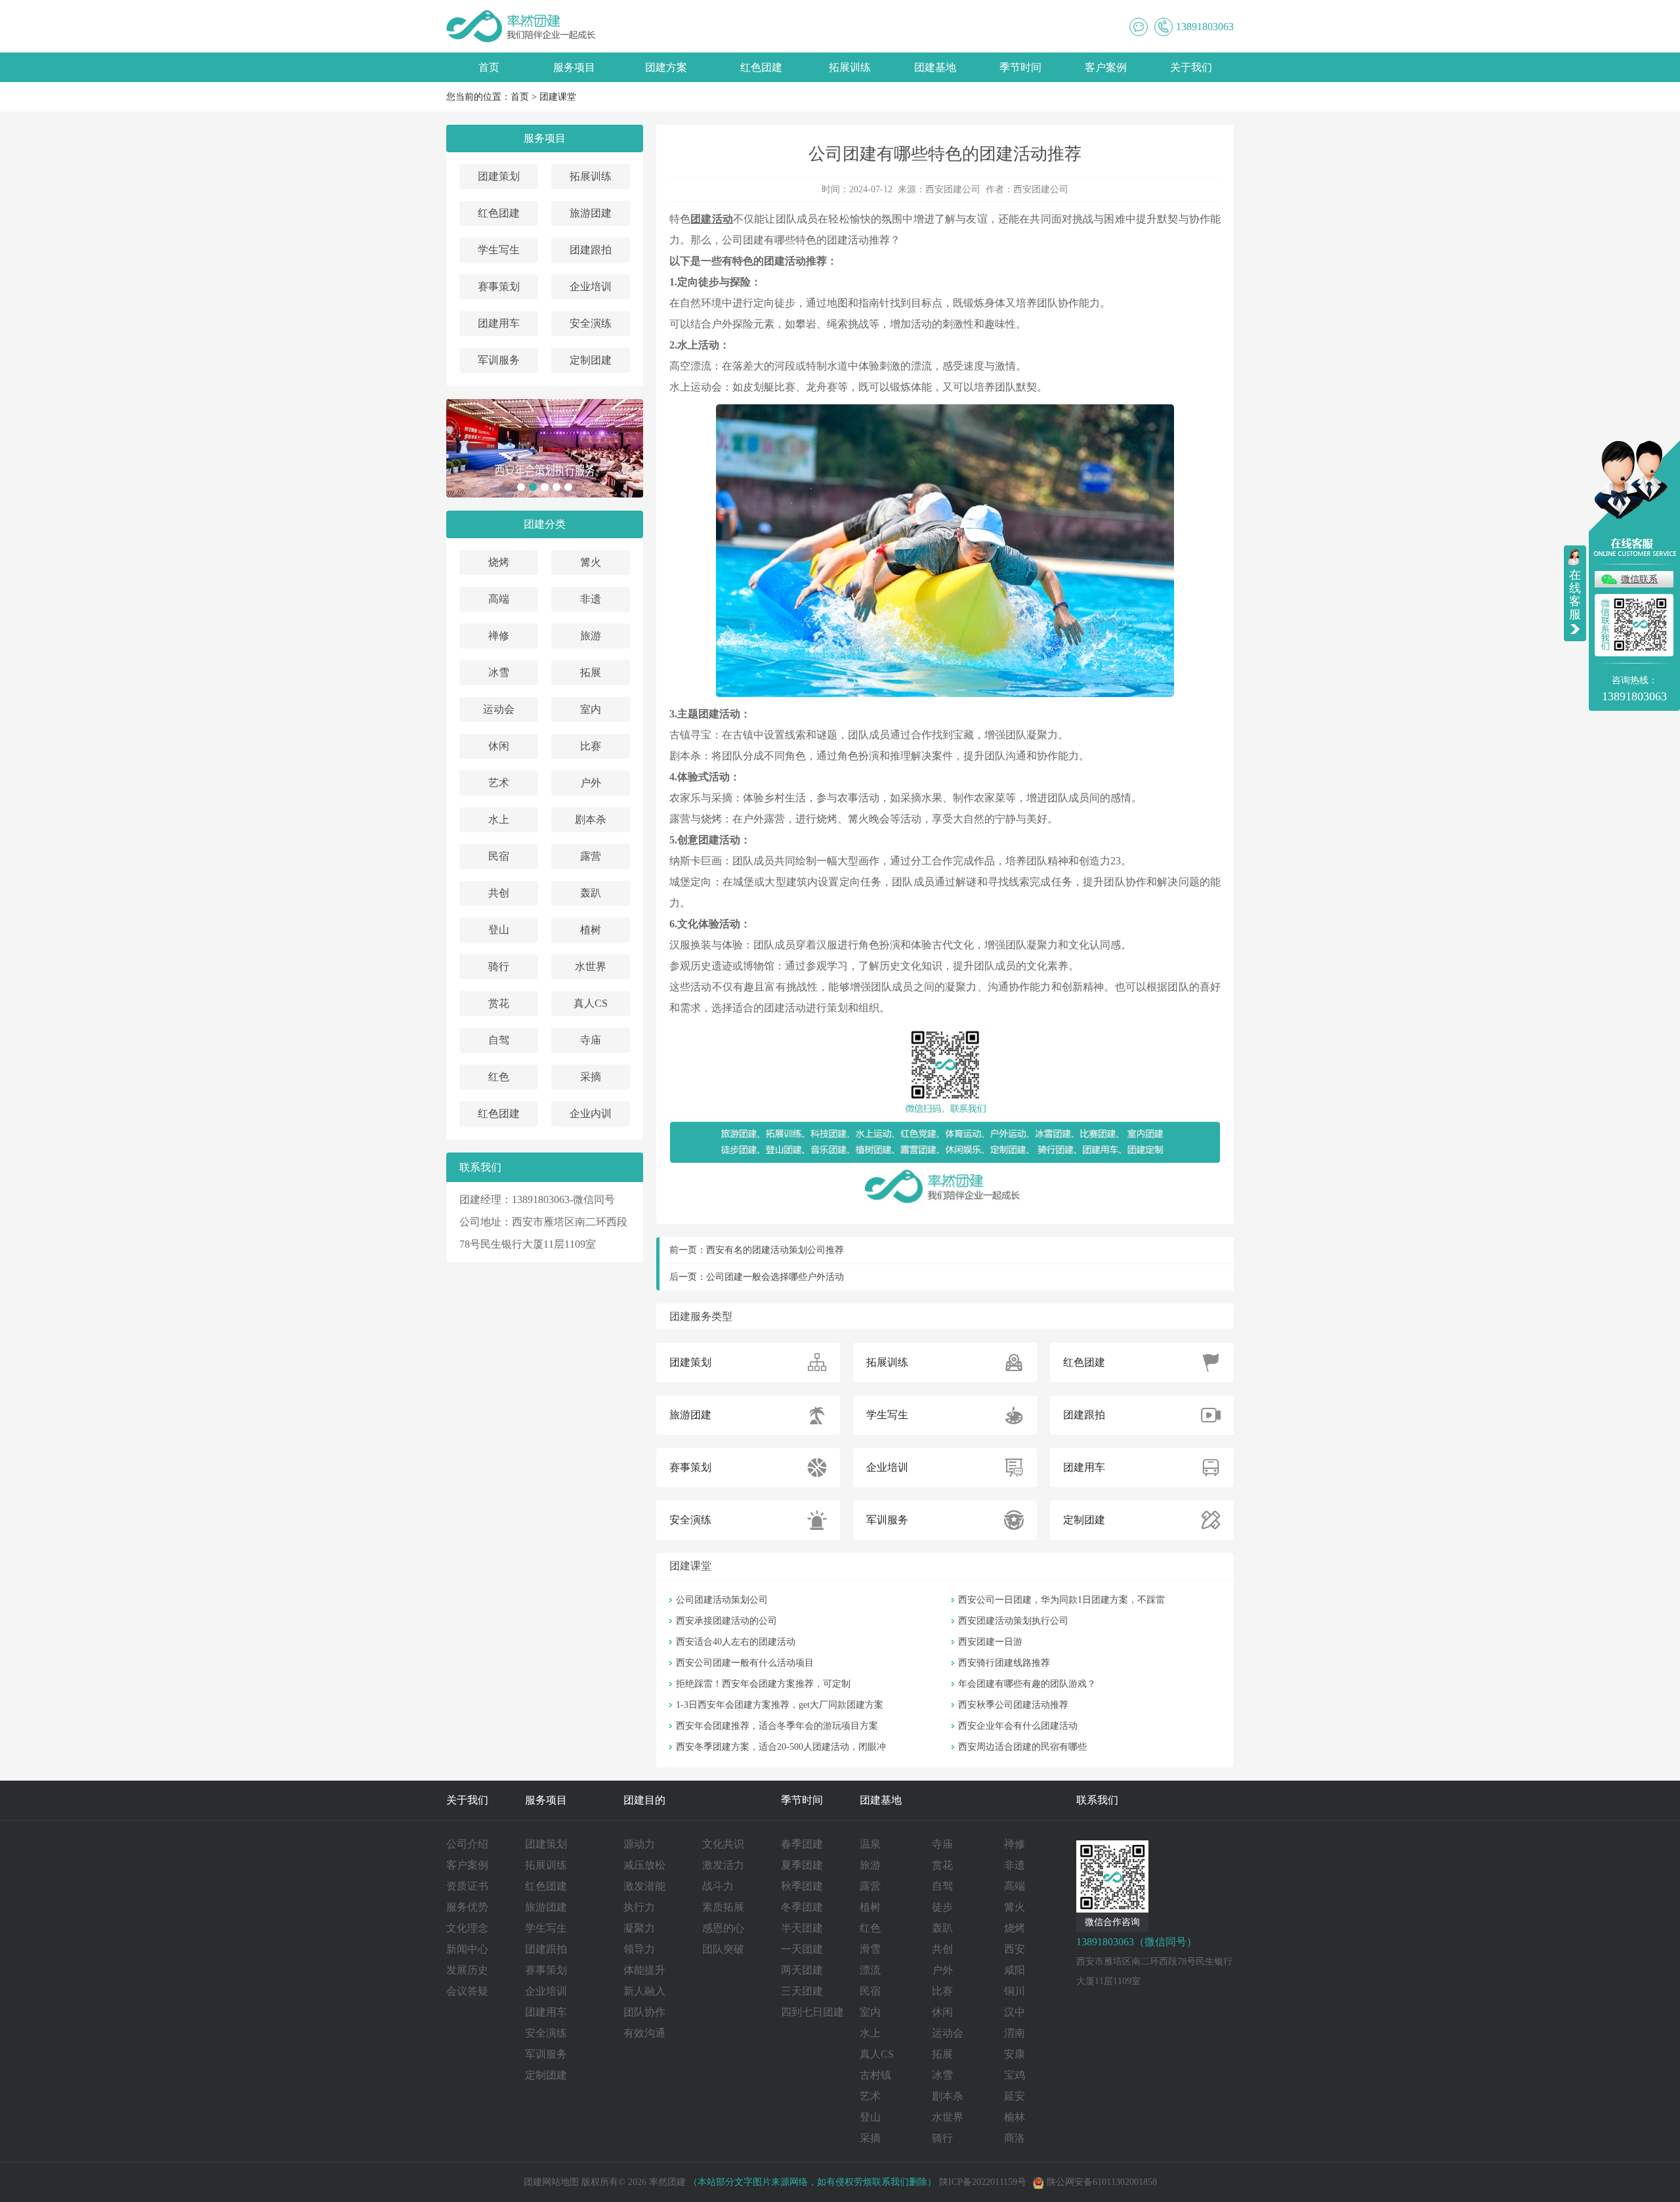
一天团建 (802, 1949)
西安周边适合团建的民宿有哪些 (1022, 1747)
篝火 (591, 562)
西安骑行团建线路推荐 (1004, 1663)
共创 (499, 893)
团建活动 (712, 219)
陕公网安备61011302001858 (1102, 2182)
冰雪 (499, 672)
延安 (1015, 2096)
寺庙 (591, 1040)
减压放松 (644, 1865)
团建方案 (666, 67)
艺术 (499, 783)
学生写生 (499, 250)
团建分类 (545, 524)
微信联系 (1639, 579)
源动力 (639, 1844)
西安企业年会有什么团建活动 (1018, 1726)
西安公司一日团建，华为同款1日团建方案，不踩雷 (1061, 1600)
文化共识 (723, 1844)
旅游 (591, 636)
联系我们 (1097, 1800)
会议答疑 (467, 1991)
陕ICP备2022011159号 (983, 2182)
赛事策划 (499, 286)
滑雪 (870, 1949)
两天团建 (802, 1970)
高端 (499, 599)
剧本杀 (591, 819)
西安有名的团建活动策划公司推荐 (775, 1250)
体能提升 (644, 1970)
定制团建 (591, 360)
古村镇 (875, 2075)
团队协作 (644, 2012)
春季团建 (802, 1844)
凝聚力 (639, 1928)
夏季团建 (802, 1865)
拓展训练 (850, 67)
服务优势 (467, 1907)
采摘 (591, 1077)
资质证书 (467, 1886)
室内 (591, 709)
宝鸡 (1015, 2075)
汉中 (1015, 2012)
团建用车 (499, 323)
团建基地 (935, 67)
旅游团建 (591, 213)
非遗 (591, 599)
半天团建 (802, 1928)
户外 (591, 783)
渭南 (1015, 2033)
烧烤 (499, 562)
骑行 (499, 966)
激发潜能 (644, 1886)
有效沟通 (644, 2033)
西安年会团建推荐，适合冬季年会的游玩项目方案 (777, 1726)
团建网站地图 (551, 2182)
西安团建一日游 (990, 1642)
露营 (591, 856)
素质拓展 (723, 1907)
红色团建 (761, 67)
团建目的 (644, 1800)
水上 (499, 819)
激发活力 (723, 1865)
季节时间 (1020, 67)
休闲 (499, 746)
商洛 (1015, 2138)
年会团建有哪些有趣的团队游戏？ (1027, 1684)
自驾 (499, 1040)
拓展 (591, 672)
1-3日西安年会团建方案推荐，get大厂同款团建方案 (780, 1705)
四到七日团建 (812, 2012)
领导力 (639, 1949)
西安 (1015, 1949)
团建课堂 (558, 97)
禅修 (499, 636)
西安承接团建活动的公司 (726, 1621)
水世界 (591, 966)
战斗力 (718, 1886)
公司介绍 (467, 1844)
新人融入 (644, 1991)
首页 (489, 67)
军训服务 (499, 360)
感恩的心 (723, 1928)
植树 (591, 930)
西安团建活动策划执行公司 (1013, 1621)
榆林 (1015, 2117)
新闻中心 (467, 1949)
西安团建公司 (953, 189)
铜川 (1015, 1991)
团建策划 (499, 176)
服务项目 (574, 67)
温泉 (870, 1844)
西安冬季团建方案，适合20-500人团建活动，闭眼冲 (781, 1747)
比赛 (591, 746)
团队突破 (723, 1949)
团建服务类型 (701, 1316)
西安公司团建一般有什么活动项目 (745, 1663)
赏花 (499, 1003)
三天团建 (802, 1991)
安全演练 (591, 323)
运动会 (499, 709)
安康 (1015, 2054)
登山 (499, 930)
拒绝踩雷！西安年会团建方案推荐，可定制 (763, 1684)
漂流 (870, 1970)
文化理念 (467, 1928)
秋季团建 (802, 1886)
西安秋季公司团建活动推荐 (1013, 1705)
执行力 (639, 1907)
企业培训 (591, 286)
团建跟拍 (591, 250)
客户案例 (1106, 67)
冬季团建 (802, 1907)
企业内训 (591, 1113)
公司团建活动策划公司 (722, 1600)
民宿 (499, 856)
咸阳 (1015, 1970)
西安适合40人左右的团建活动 (736, 1642)
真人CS (591, 1003)
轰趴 (591, 893)
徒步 (942, 1907)
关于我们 (1191, 67)
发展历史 (467, 1970)
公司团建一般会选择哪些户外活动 (775, 1277)
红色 (499, 1077)
